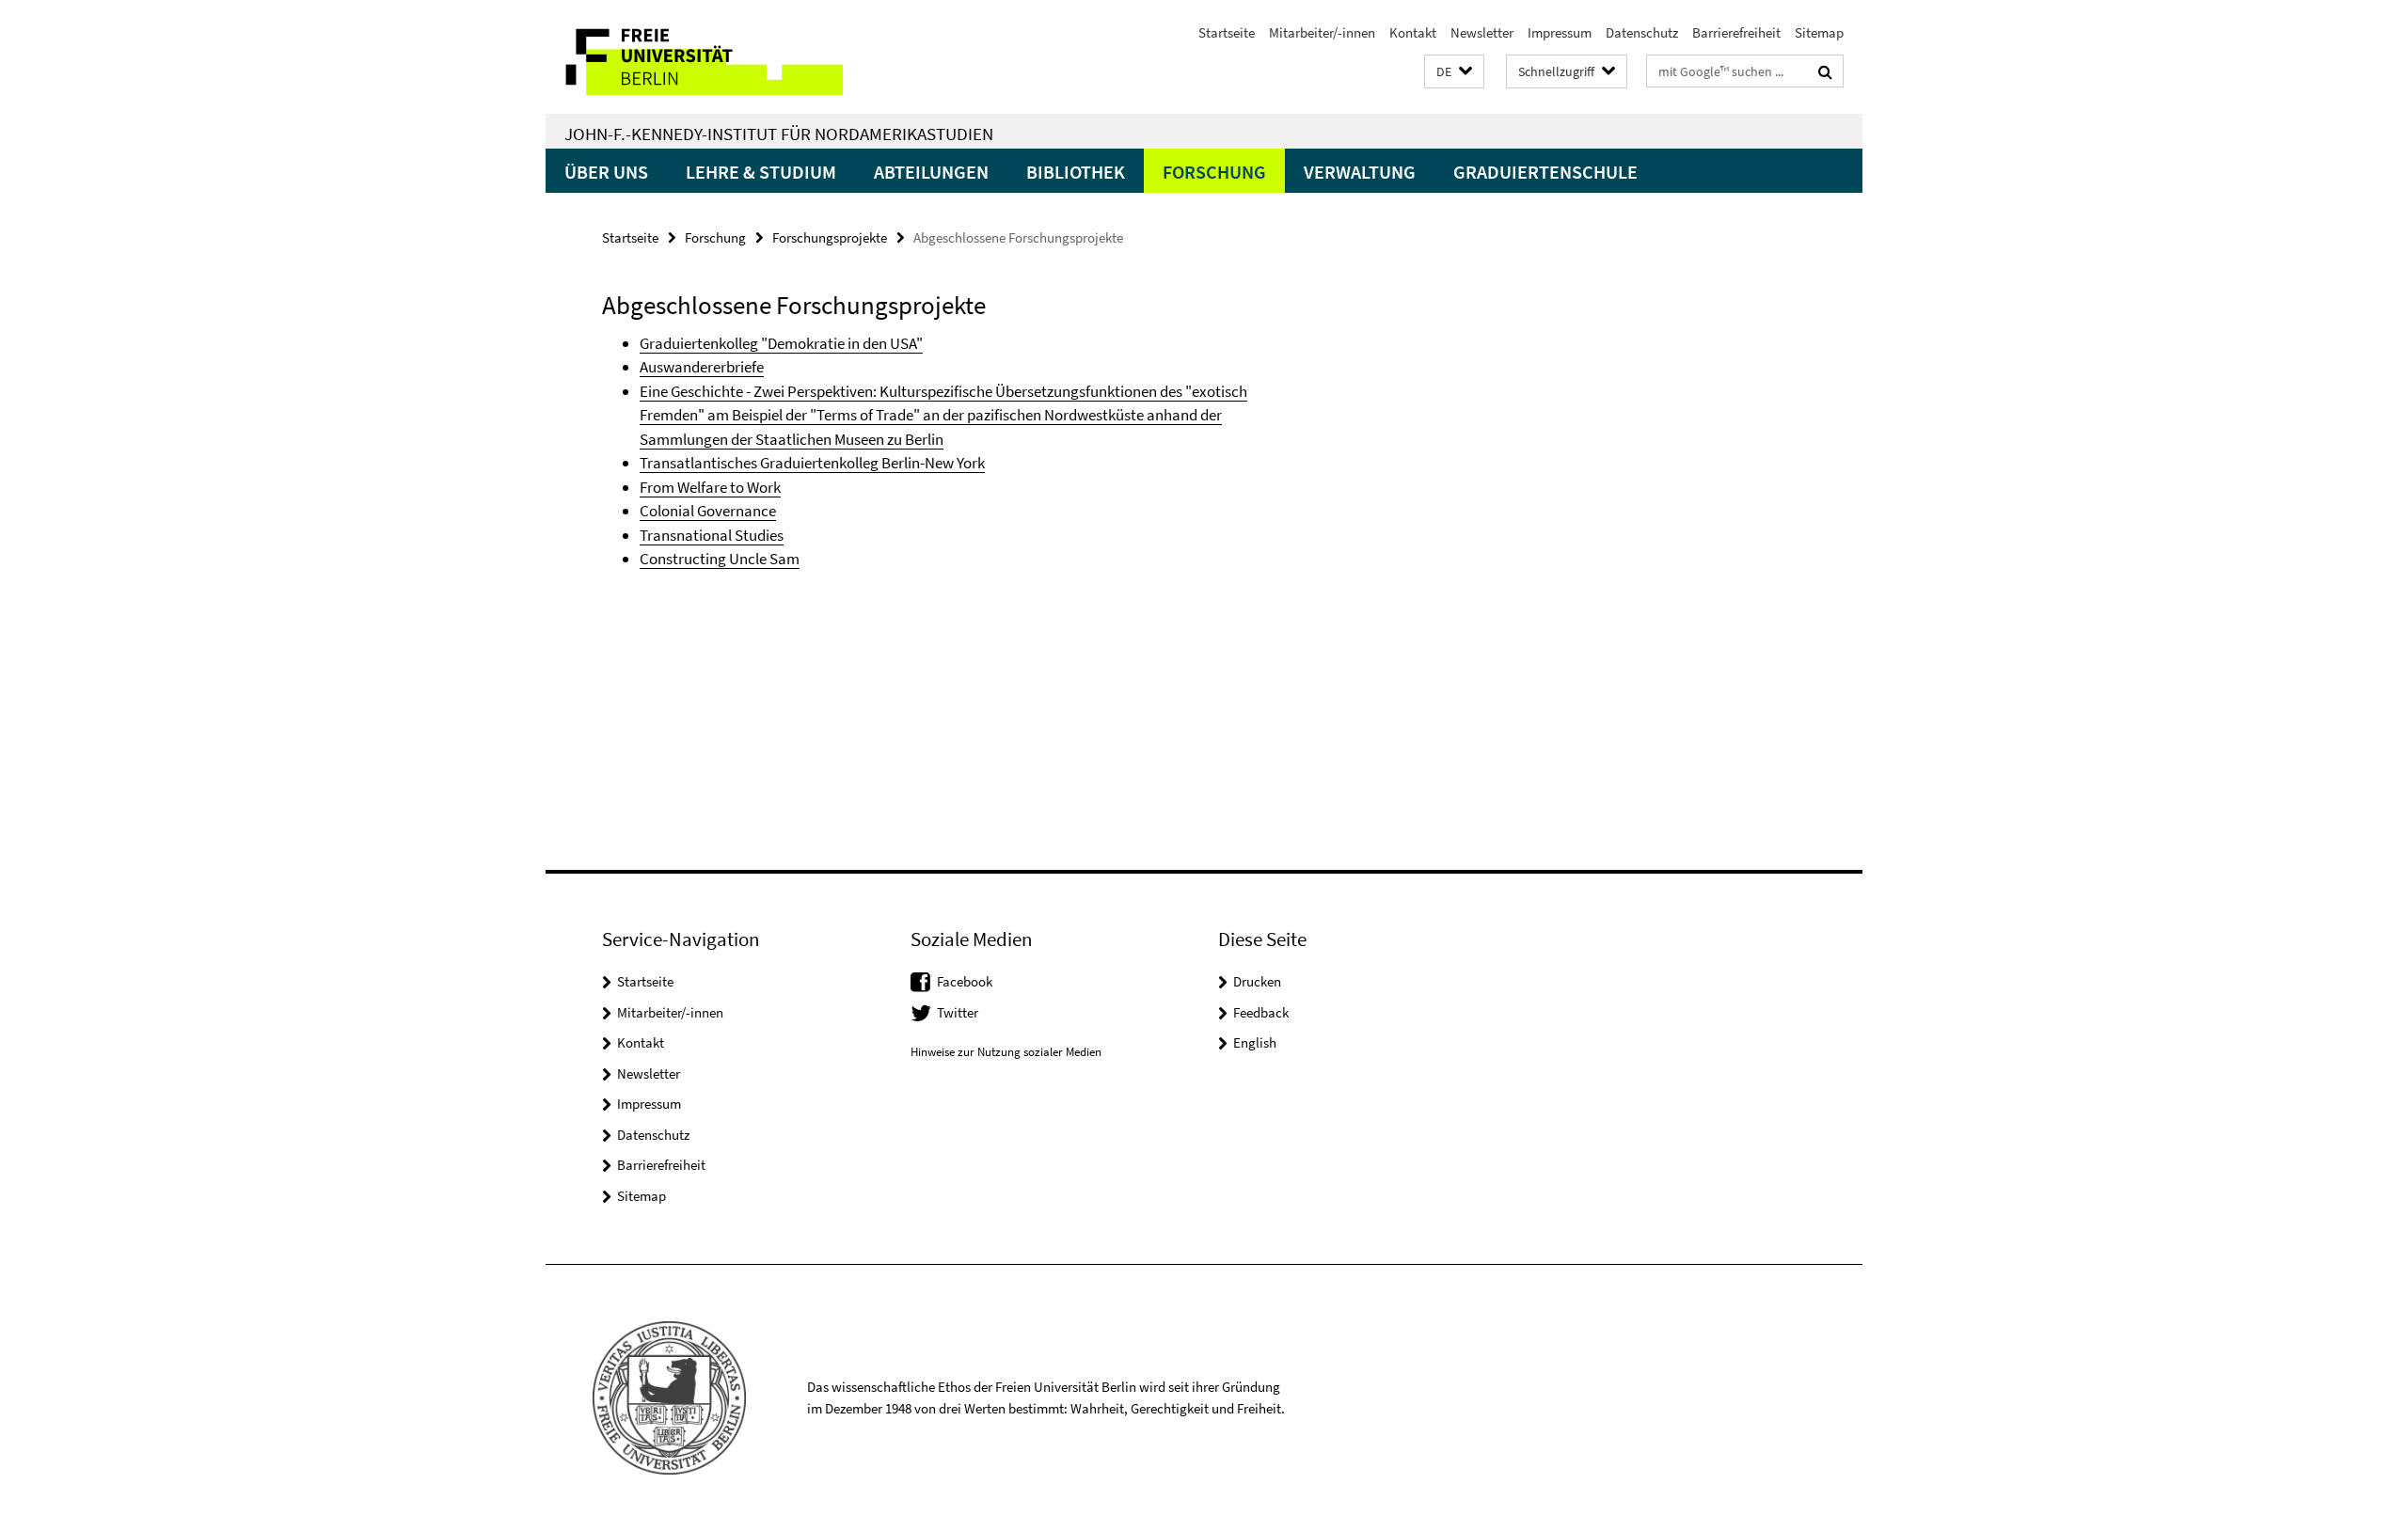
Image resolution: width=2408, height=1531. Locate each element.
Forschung (1214, 172)
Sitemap (1819, 32)
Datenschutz (1642, 32)
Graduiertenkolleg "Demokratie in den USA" (781, 343)
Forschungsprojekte (830, 237)
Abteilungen (931, 172)
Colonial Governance (708, 511)
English (1255, 1042)
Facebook (965, 981)
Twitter (958, 1012)
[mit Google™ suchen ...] (1825, 71)
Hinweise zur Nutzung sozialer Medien (1006, 1052)
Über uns (606, 172)
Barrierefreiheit (1736, 32)
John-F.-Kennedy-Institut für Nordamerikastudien (779, 134)
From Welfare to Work (710, 487)
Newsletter (1482, 32)
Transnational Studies (712, 535)
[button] (1454, 72)
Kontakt (1413, 32)
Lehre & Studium (761, 172)
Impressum (1560, 32)
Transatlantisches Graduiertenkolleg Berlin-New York (812, 463)
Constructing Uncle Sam (720, 559)
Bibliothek (1076, 172)
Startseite (1227, 32)
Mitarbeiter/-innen (1322, 32)
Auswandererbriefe (702, 367)
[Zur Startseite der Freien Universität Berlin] (703, 57)
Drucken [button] (1257, 981)
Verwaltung (1360, 172)
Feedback (1261, 1012)
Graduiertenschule (1545, 172)
